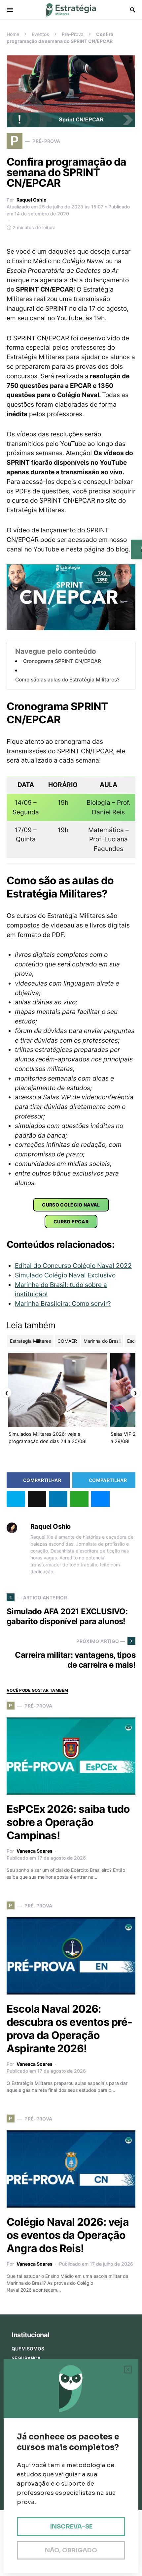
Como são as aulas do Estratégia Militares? (67, 680)
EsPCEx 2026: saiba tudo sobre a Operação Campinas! (68, 1822)
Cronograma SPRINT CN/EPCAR (62, 661)
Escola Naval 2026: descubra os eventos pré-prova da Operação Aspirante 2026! (69, 2029)
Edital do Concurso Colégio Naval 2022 (73, 1266)
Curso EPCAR (71, 1222)
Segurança (26, 2358)
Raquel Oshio (32, 200)
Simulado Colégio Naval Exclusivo (65, 1275)
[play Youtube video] (71, 597)
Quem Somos (28, 2349)
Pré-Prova (73, 34)
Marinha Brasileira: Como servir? (63, 1304)
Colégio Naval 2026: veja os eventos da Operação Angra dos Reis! (68, 2235)
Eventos (40, 34)
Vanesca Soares (35, 1851)
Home (13, 34)
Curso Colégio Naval (71, 1205)
